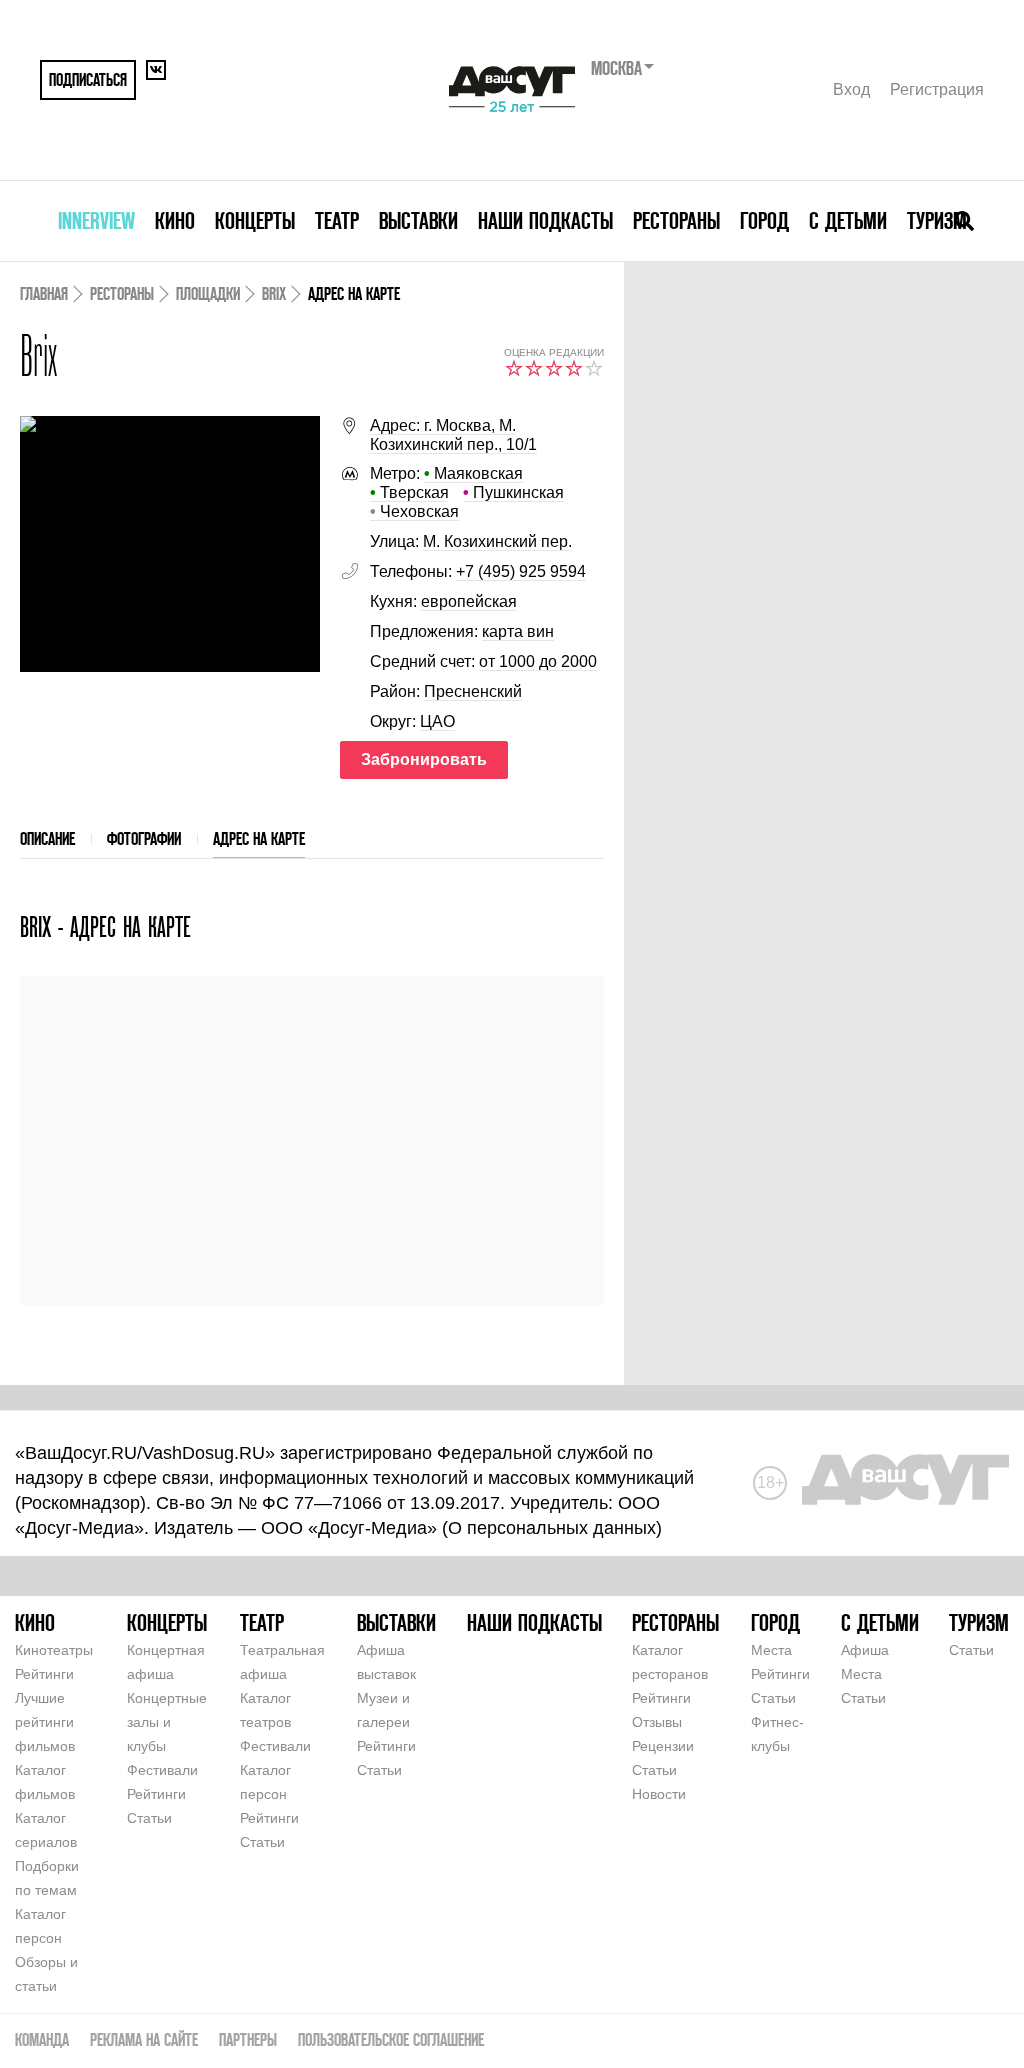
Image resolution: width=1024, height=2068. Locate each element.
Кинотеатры (54, 1650)
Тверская (409, 492)
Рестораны (676, 220)
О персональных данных (552, 1528)
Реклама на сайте (144, 2039)
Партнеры (248, 2039)
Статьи (149, 1818)
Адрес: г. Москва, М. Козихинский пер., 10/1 (453, 435)
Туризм (937, 220)
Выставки (418, 220)
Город (764, 220)
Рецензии (663, 1746)
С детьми (848, 220)
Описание (47, 838)
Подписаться (88, 79)
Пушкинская (513, 492)
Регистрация (937, 89)
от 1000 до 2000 (538, 661)
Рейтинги (44, 1674)
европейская (469, 601)
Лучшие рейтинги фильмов (45, 1722)
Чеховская (414, 511)
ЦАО (437, 721)
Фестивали (162, 1770)
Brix (274, 293)
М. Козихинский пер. (497, 541)
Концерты (255, 220)
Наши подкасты (545, 220)
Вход (851, 89)
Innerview (96, 220)
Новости (659, 1794)
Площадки (208, 293)
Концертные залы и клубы (167, 1722)
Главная (44, 293)
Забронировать (424, 759)
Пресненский (473, 691)
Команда (42, 2039)
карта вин (518, 631)
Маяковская (473, 473)
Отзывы (657, 1722)
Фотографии (144, 838)
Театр (337, 220)
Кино (175, 220)
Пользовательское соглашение (391, 2039)
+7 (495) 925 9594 (521, 571)
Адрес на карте (259, 838)
